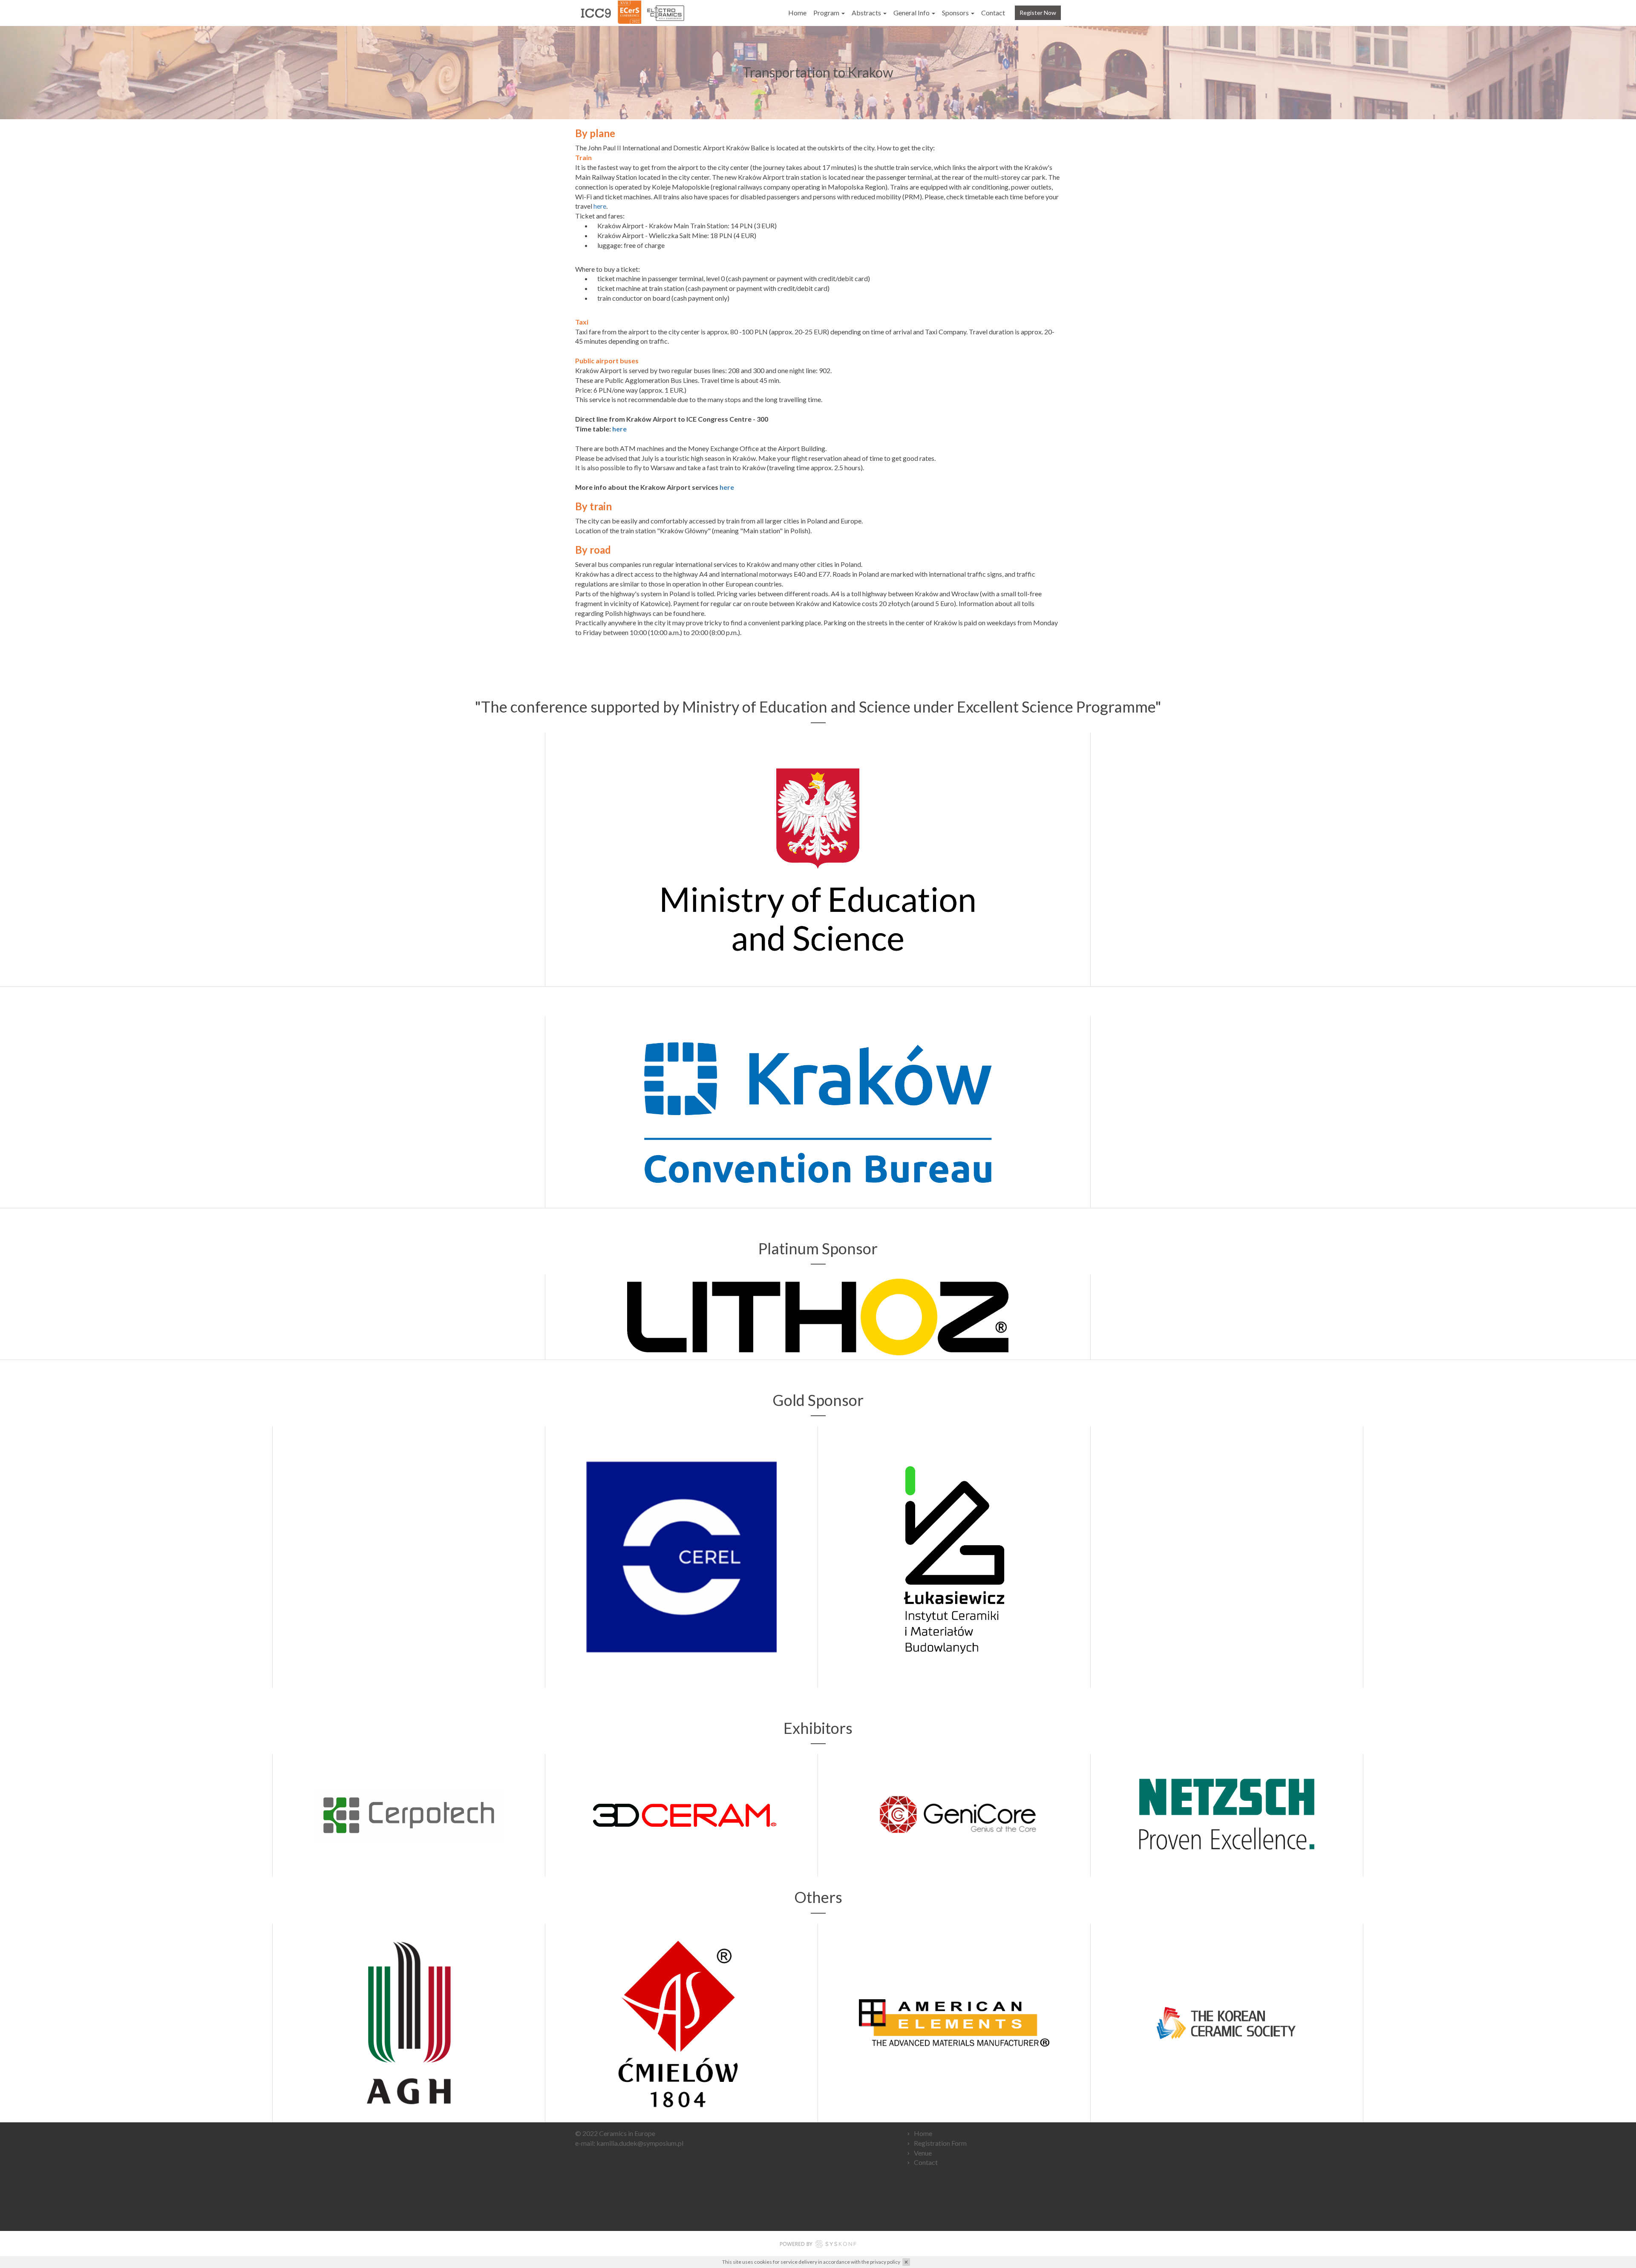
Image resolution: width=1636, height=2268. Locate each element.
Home (797, 13)
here (600, 206)
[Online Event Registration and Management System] (818, 2245)
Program (827, 13)
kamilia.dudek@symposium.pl (640, 2143)
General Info (912, 13)
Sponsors (956, 13)
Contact (993, 13)
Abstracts (867, 13)
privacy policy (885, 2262)
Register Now (1038, 13)
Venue (923, 2153)
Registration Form (940, 2143)
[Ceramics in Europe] (631, 13)
